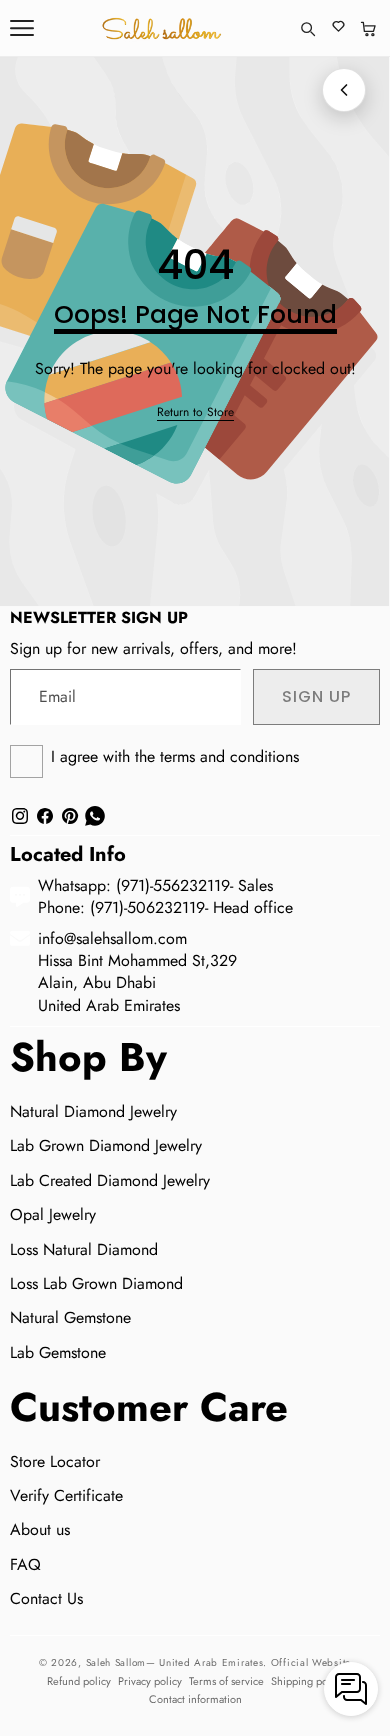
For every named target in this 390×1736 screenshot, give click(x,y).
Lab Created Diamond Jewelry (110, 1180)
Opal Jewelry (53, 1214)
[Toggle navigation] (22, 28)
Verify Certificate (66, 1495)
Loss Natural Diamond (84, 1249)
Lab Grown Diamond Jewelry (106, 1145)
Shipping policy (307, 1681)
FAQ (25, 1564)
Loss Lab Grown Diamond (96, 1283)
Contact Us (46, 1598)
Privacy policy (150, 1681)
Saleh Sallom (116, 1662)
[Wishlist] (338, 28)
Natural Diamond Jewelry (93, 1111)
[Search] (307, 28)
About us (40, 1529)
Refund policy (79, 1681)
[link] (195, 412)
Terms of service (226, 1681)
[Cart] (368, 28)
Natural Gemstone (70, 1317)
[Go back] (344, 90)
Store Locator (55, 1461)
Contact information (195, 1699)
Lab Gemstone (58, 1352)
